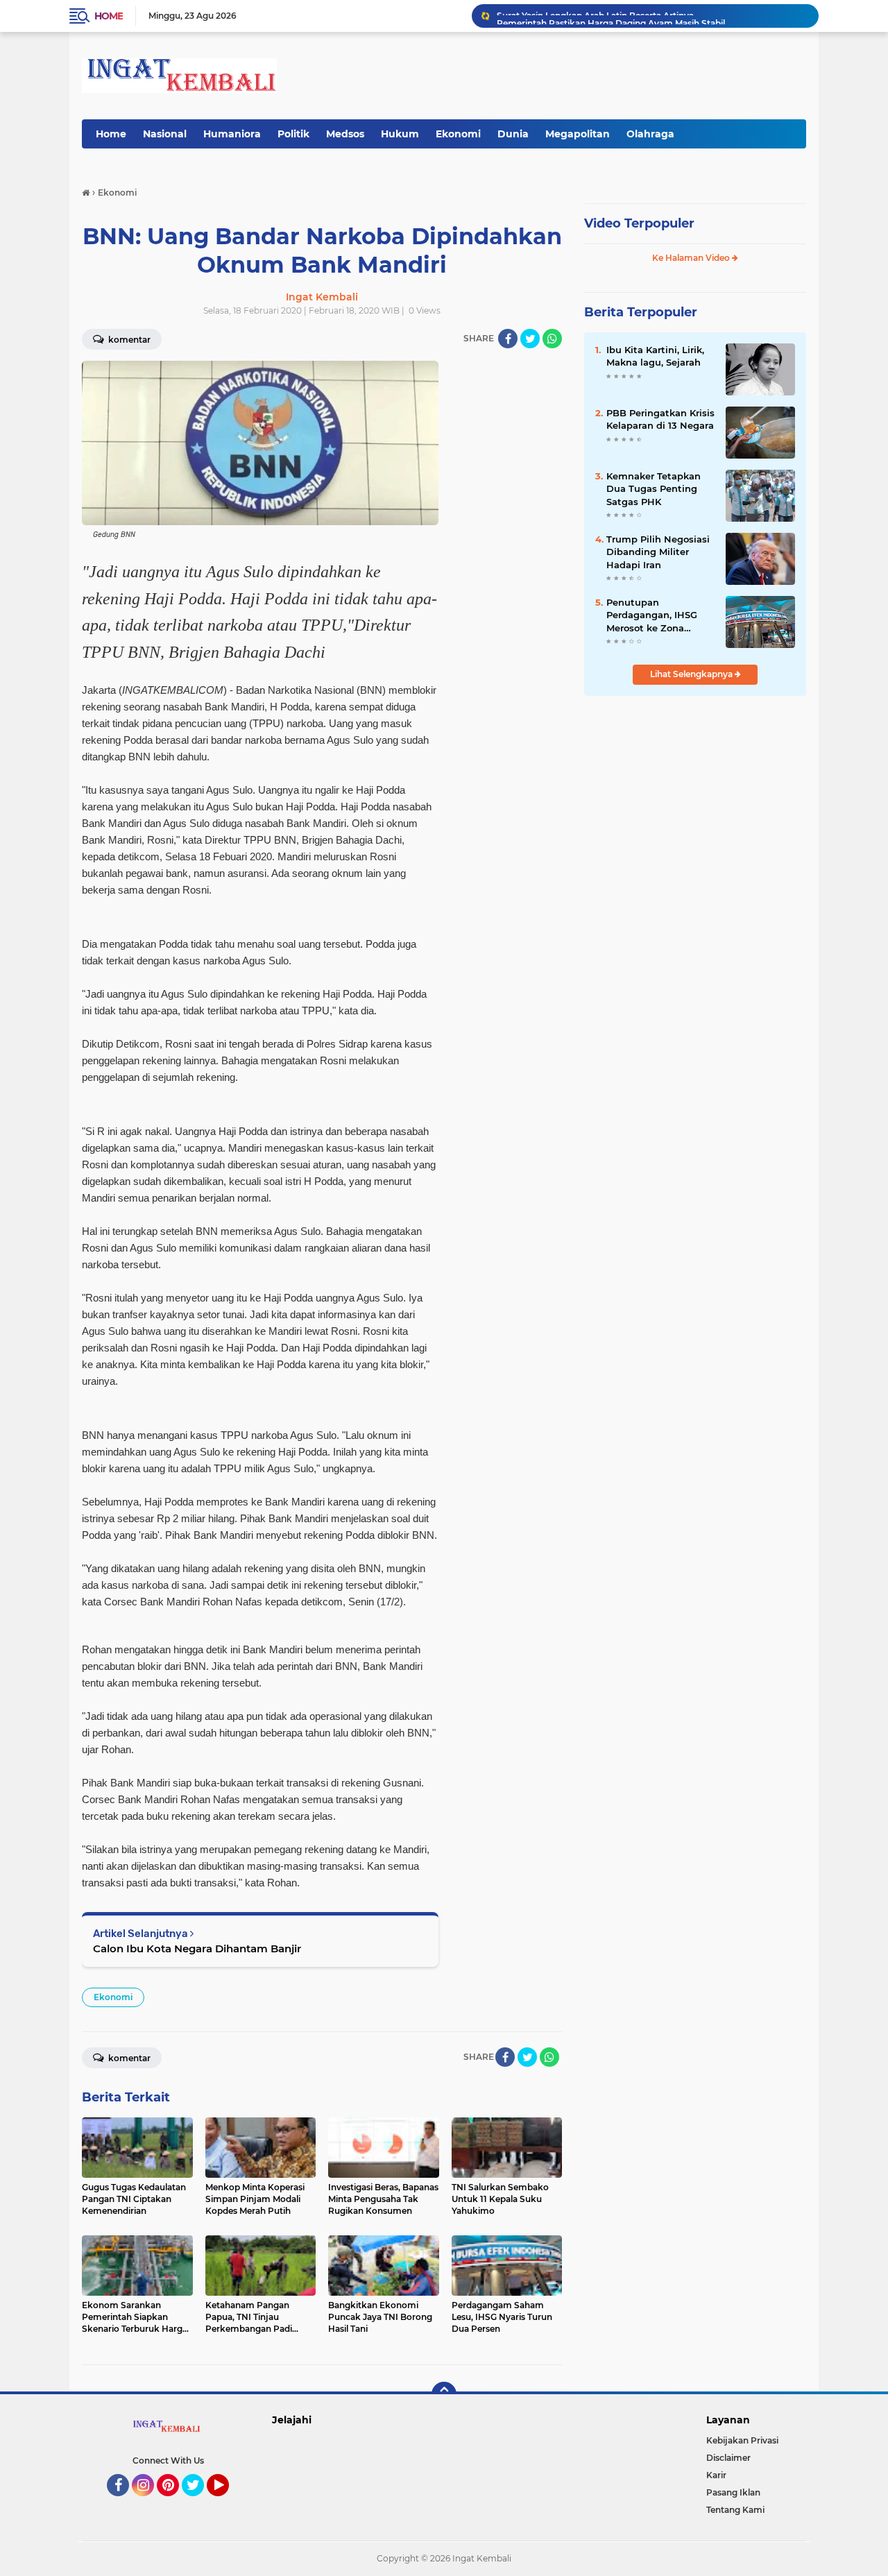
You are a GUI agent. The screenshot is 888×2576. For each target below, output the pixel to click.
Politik (293, 134)
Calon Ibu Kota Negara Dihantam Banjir (197, 1948)
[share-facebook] (508, 339)
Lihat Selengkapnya (692, 674)
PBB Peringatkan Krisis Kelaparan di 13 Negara (660, 419)
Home (109, 16)
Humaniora (232, 134)
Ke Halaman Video (692, 258)
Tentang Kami (735, 2510)
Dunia (513, 134)
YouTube (227, 2502)
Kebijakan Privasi (742, 2440)
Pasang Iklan (733, 2492)
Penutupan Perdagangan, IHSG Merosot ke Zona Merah (652, 615)
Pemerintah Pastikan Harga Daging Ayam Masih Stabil (611, 16)
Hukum (400, 134)
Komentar (128, 340)
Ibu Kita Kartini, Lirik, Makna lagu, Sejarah (655, 356)
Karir (716, 2475)
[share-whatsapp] (552, 339)
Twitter (199, 2502)
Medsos (345, 134)
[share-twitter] (530, 339)
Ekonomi (458, 134)
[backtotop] (444, 2394)
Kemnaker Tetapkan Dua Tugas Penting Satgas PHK (654, 488)
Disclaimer (728, 2458)
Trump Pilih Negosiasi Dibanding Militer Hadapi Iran (658, 552)
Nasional (165, 134)
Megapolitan (578, 134)
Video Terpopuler (639, 223)
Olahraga (650, 134)
